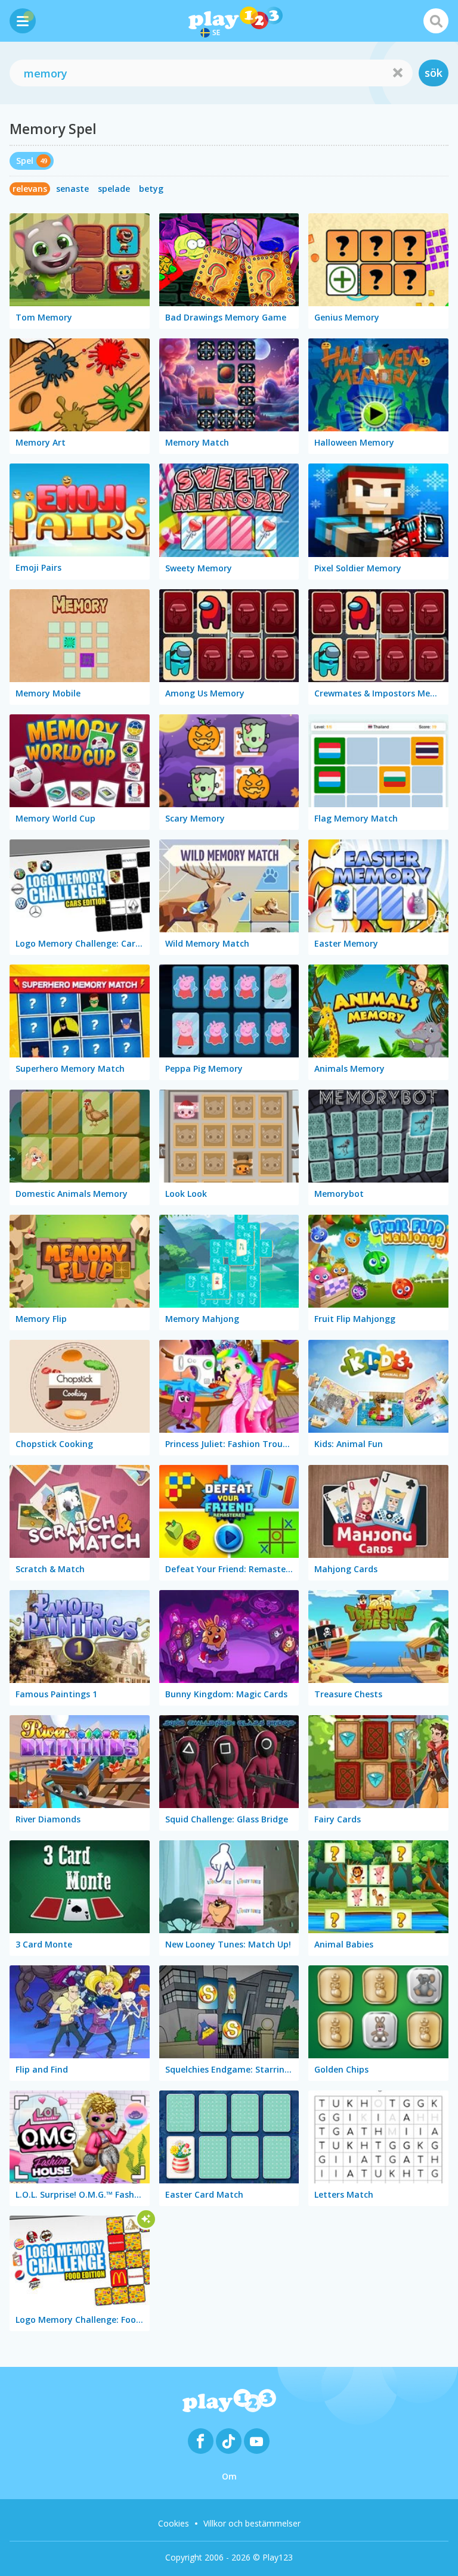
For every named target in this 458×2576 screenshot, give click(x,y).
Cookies (174, 2523)
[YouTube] (257, 2441)
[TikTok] (229, 2441)
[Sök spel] (436, 21)
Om (229, 2476)
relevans (30, 189)
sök (434, 73)
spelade (114, 189)
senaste (72, 189)
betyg (151, 189)
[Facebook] (201, 2441)
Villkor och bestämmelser (252, 2523)
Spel (25, 161)
